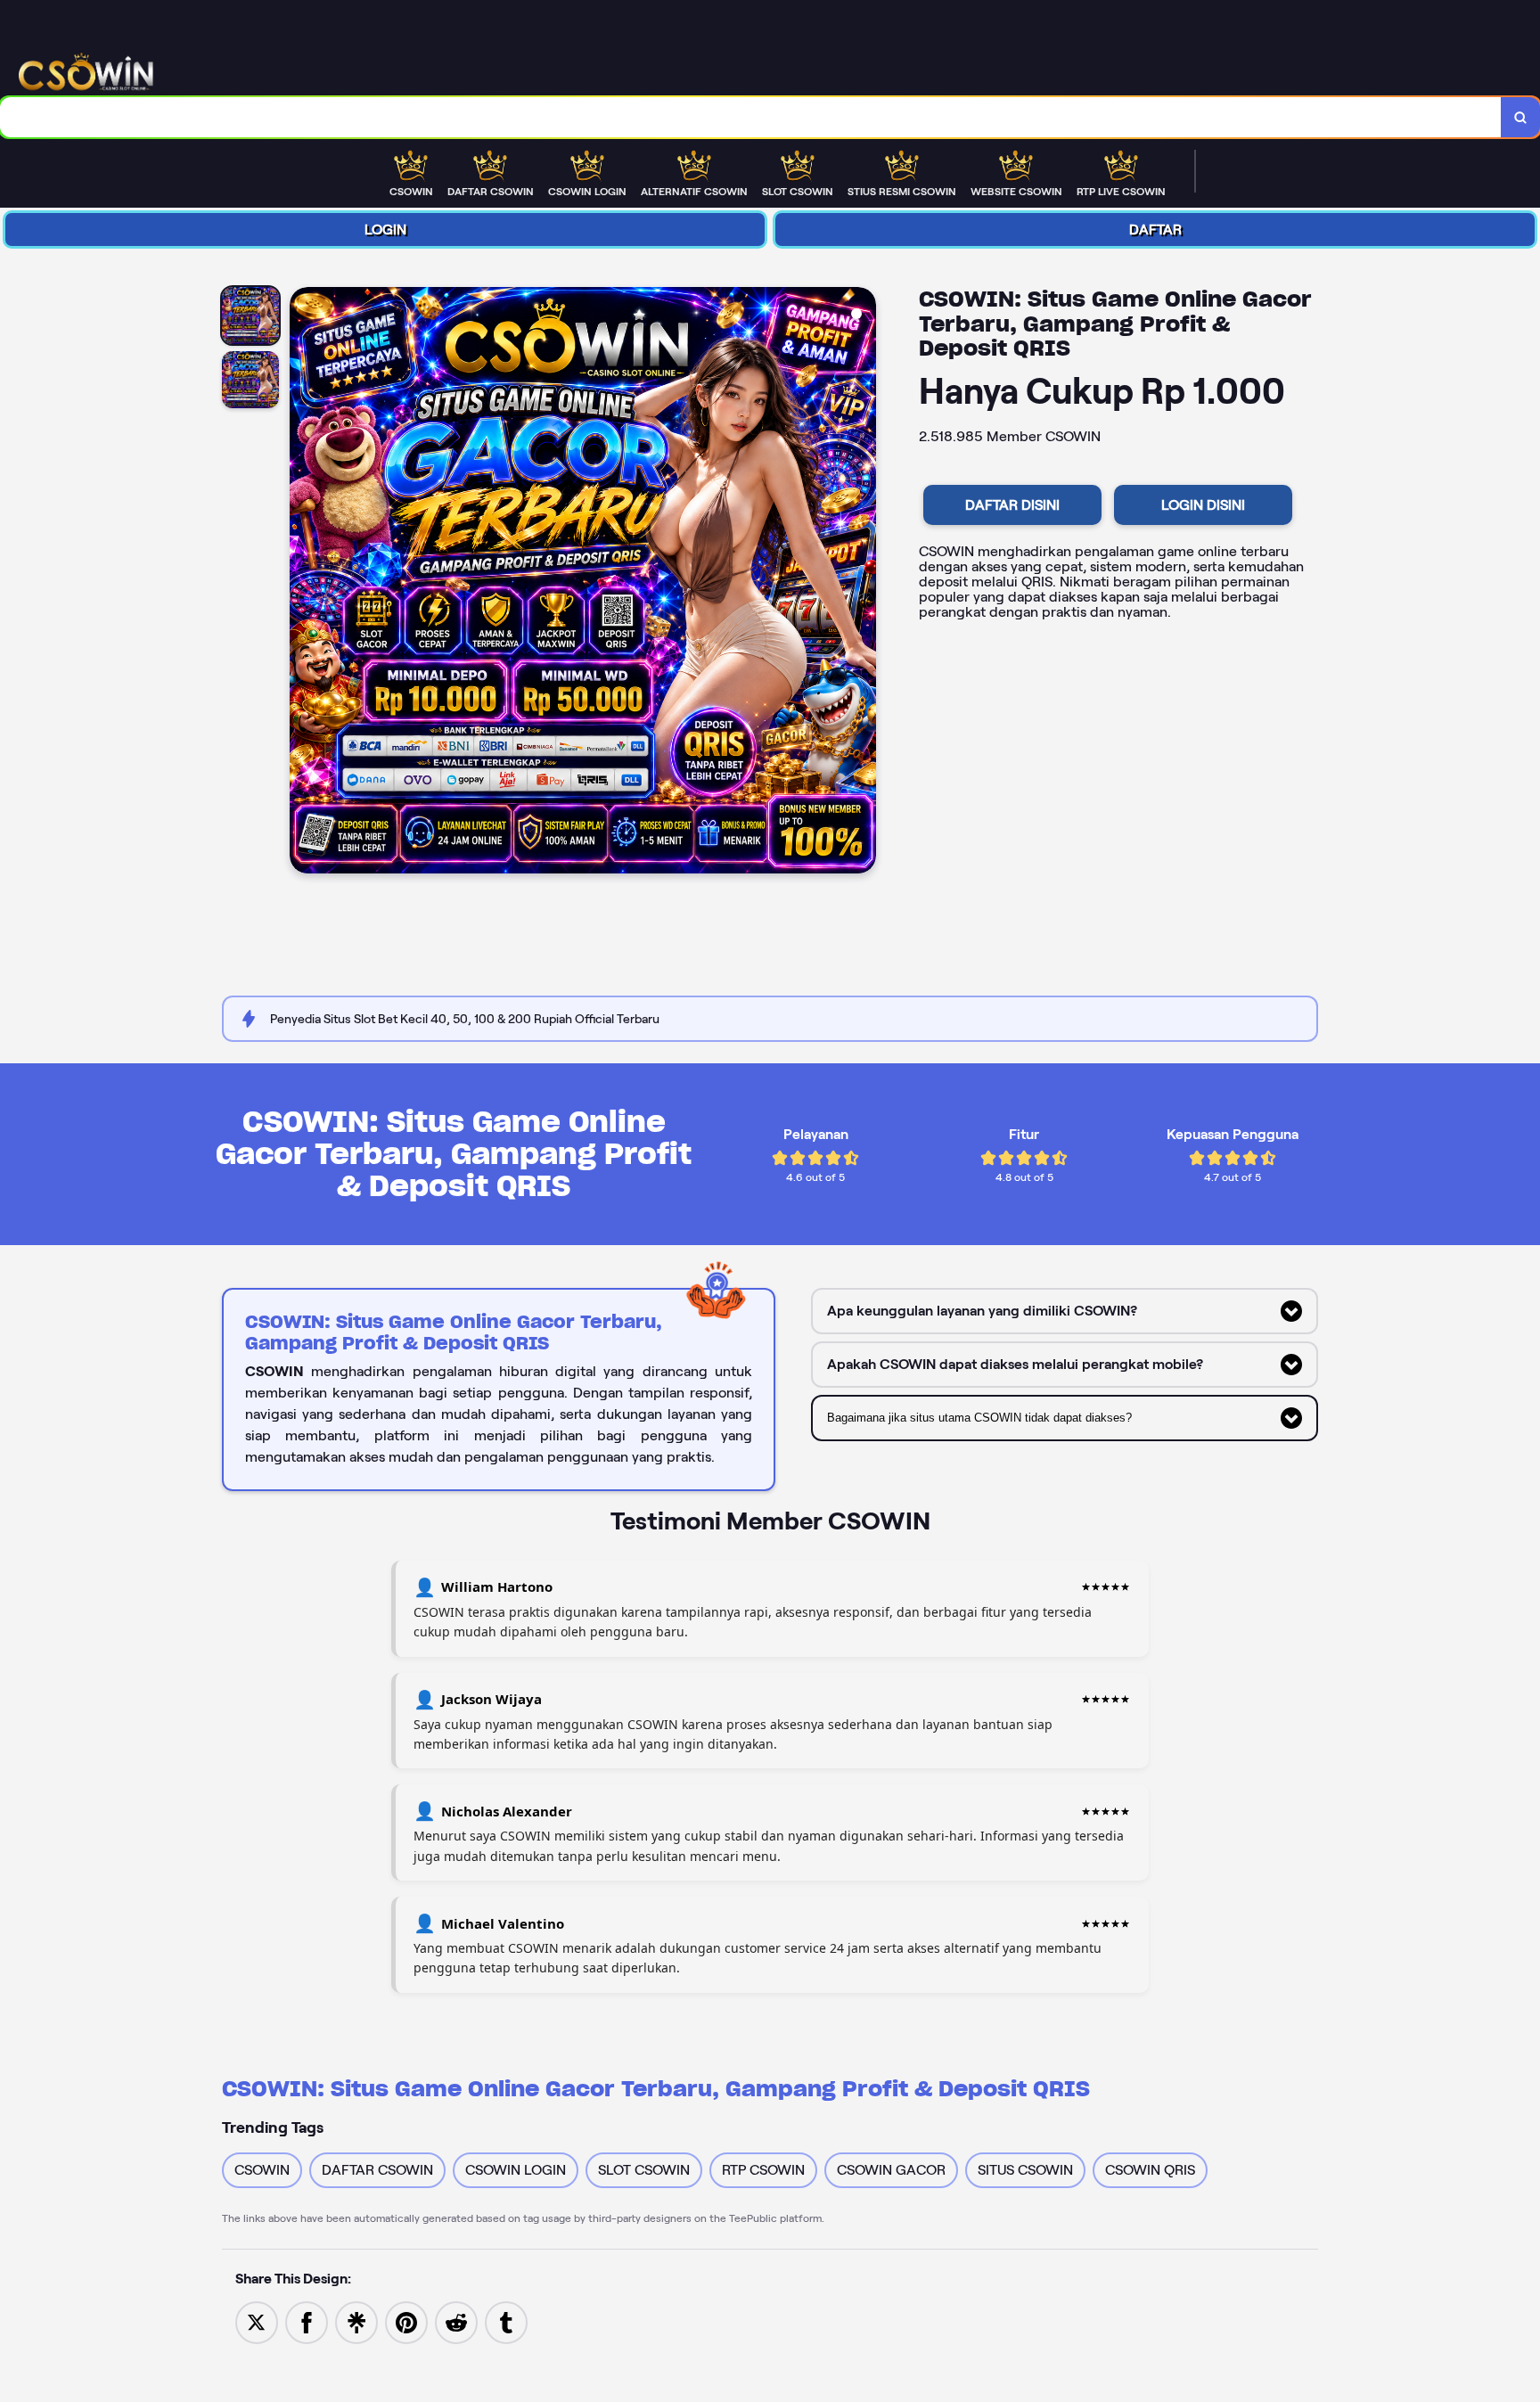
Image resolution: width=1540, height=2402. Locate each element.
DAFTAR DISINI (1012, 505)
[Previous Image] (304, 583)
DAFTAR (1155, 230)
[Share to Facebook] (307, 2321)
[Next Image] (862, 583)
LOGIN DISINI (1203, 505)
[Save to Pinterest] (406, 2321)
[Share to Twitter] (257, 2321)
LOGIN (385, 230)
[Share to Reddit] (456, 2321)
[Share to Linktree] (356, 2321)
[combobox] (751, 117)
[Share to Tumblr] (506, 2321)
